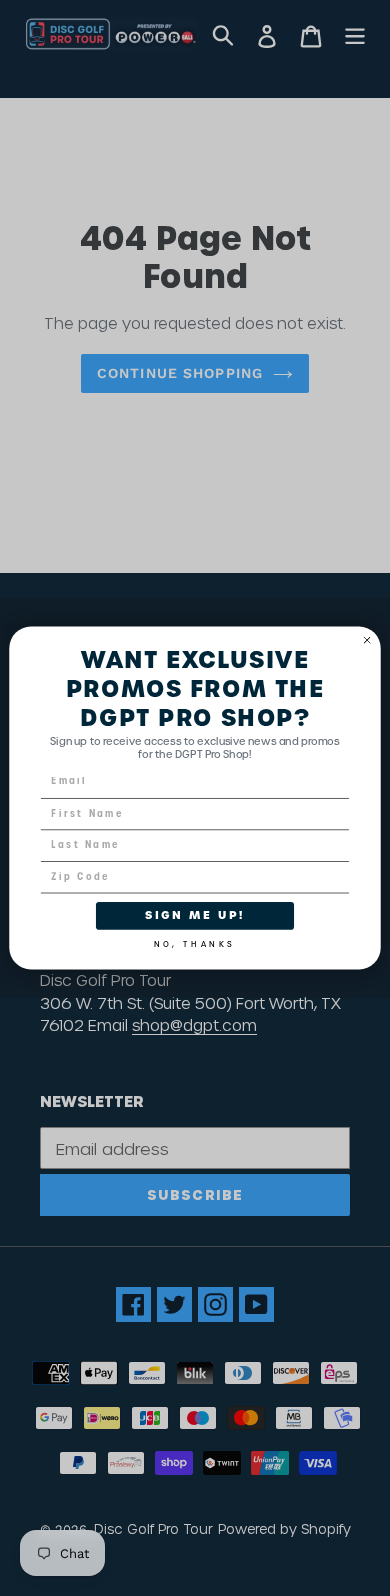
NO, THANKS (195, 941)
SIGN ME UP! (195, 915)
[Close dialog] (367, 640)
